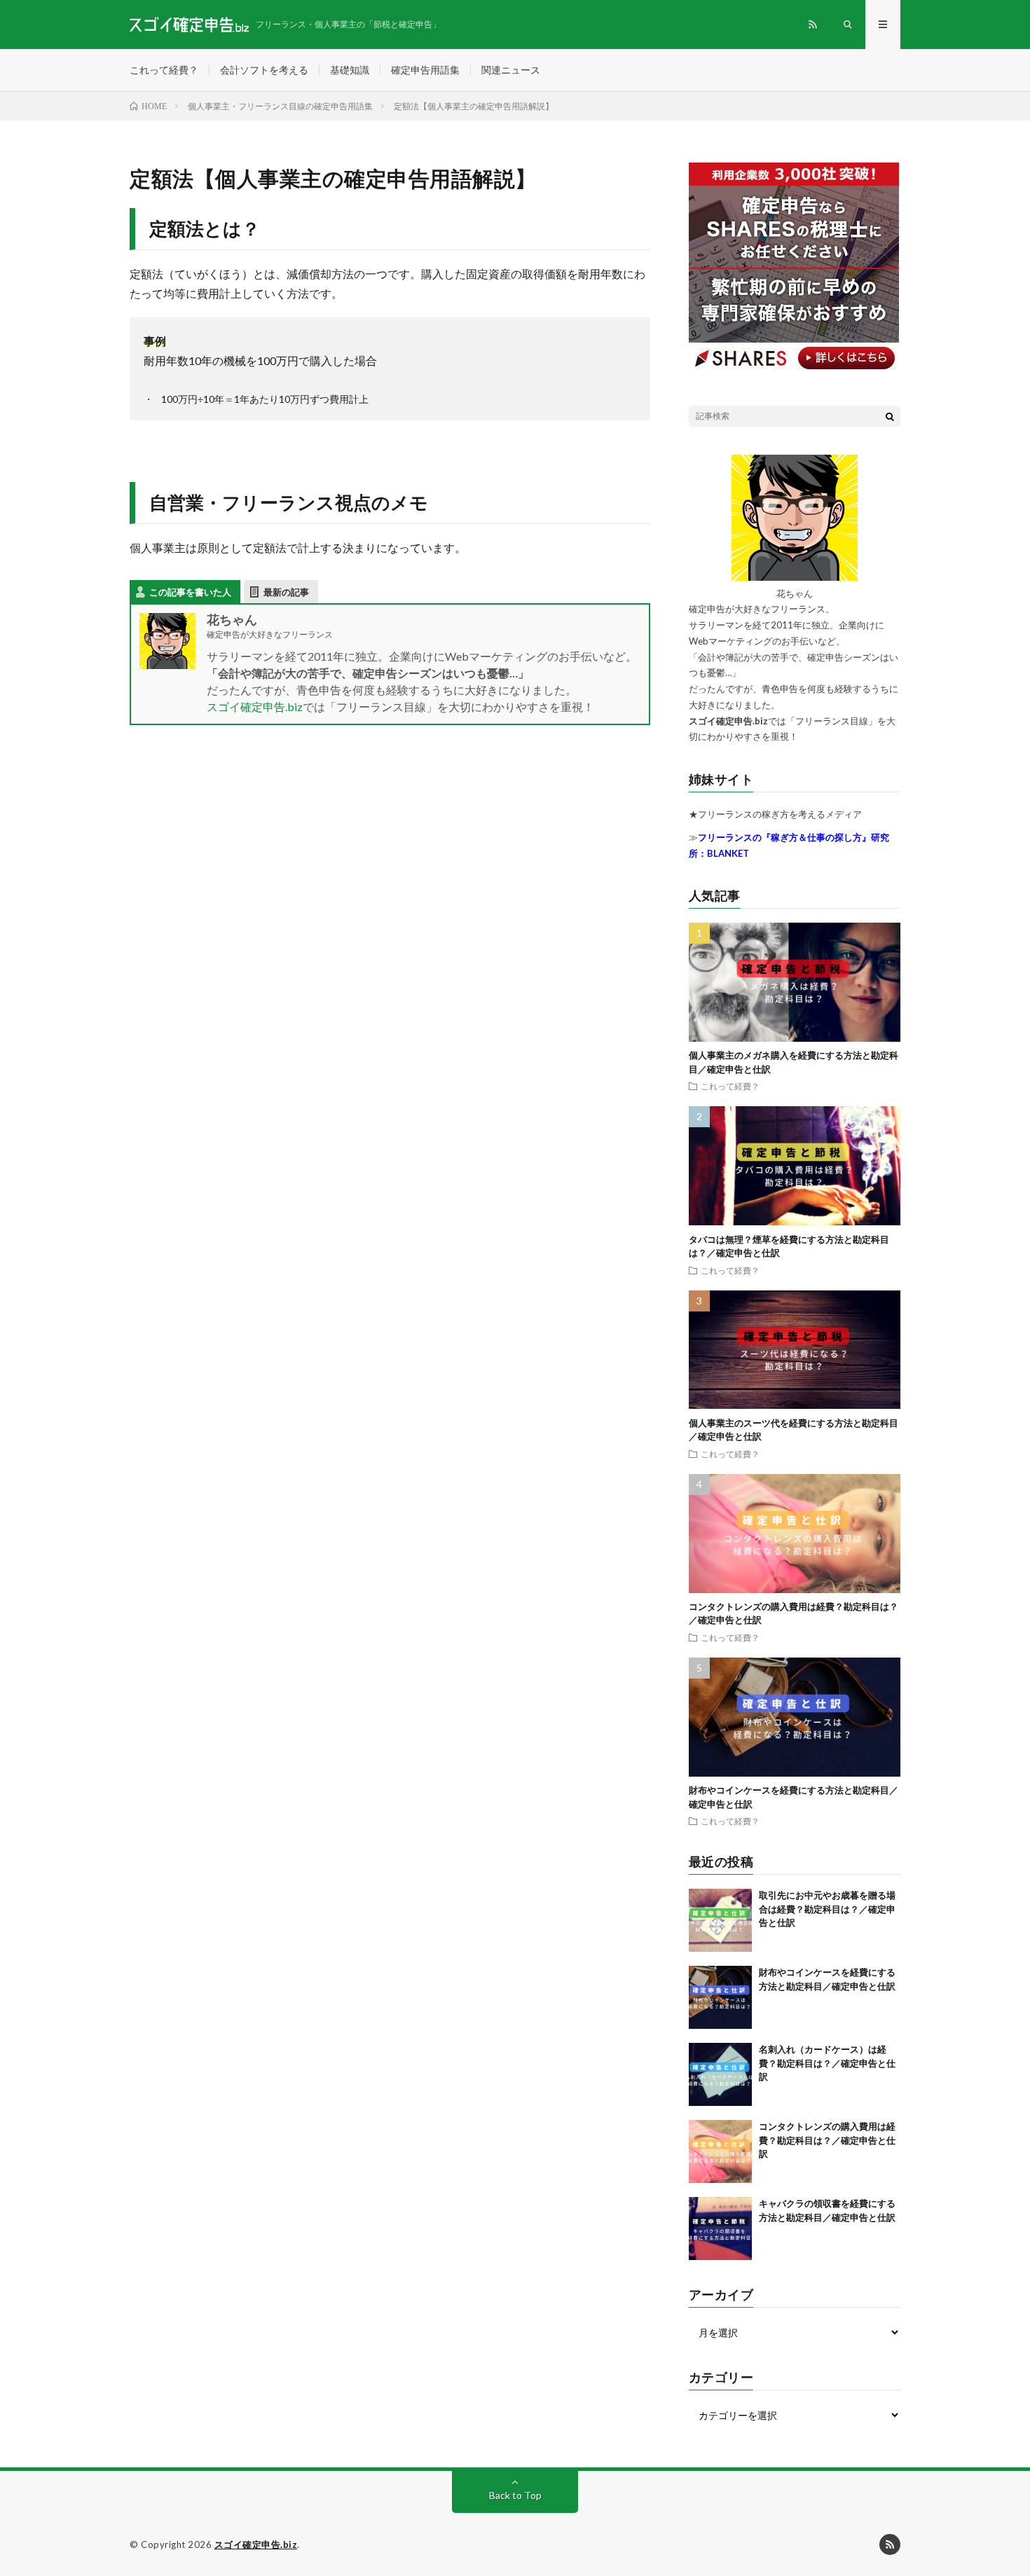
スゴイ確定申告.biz (255, 707)
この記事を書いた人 (190, 592)
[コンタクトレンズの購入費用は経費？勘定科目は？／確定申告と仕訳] (720, 2151)
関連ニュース (511, 70)
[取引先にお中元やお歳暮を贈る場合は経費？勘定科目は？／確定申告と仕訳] (720, 1920)
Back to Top (515, 2495)
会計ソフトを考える (264, 70)
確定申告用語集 (425, 70)
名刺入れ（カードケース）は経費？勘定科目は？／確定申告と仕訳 (827, 2063)
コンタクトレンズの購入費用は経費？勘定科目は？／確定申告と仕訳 (827, 2140)
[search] (890, 416)
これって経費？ (164, 70)
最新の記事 (286, 592)
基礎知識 (350, 70)
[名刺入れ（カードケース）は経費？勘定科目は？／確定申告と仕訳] (720, 2074)
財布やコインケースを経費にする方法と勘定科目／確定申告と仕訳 (829, 1986)
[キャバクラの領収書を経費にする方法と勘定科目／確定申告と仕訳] (720, 2229)
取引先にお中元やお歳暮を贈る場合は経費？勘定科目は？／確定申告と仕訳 (827, 1909)
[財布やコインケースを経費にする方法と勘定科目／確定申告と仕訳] (720, 1997)
